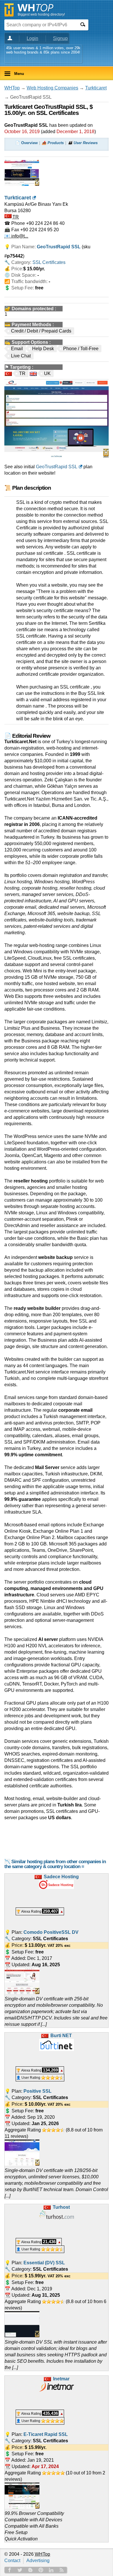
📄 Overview (27, 143)
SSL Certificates (49, 262)
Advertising (38, 2561)
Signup (60, 38)
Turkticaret (96, 88)
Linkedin (51, 2570)
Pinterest (41, 2570)
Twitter (20, 2570)
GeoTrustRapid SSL (57, 467)
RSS (62, 2570)
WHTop (12, 88)
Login (32, 38)
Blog (30, 2570)
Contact (12, 2561)
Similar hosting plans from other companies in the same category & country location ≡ (55, 1864)
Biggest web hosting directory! (41, 14)
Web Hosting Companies (52, 88)
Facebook (10, 2570)
